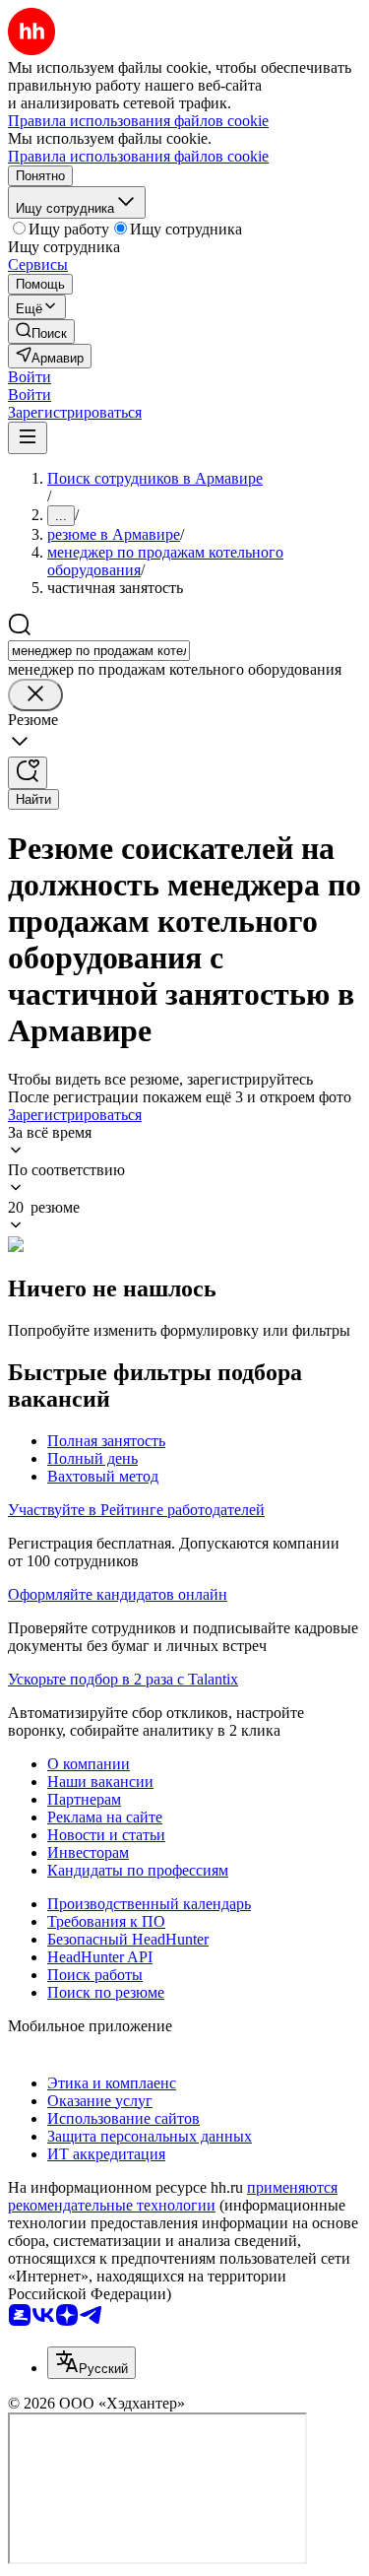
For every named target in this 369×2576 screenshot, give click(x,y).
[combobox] (99, 651)
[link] (41, 331)
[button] (30, 377)
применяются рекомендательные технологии (173, 2196)
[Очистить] (35, 695)
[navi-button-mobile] (28, 438)
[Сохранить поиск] (28, 773)
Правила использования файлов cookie (138, 156)
